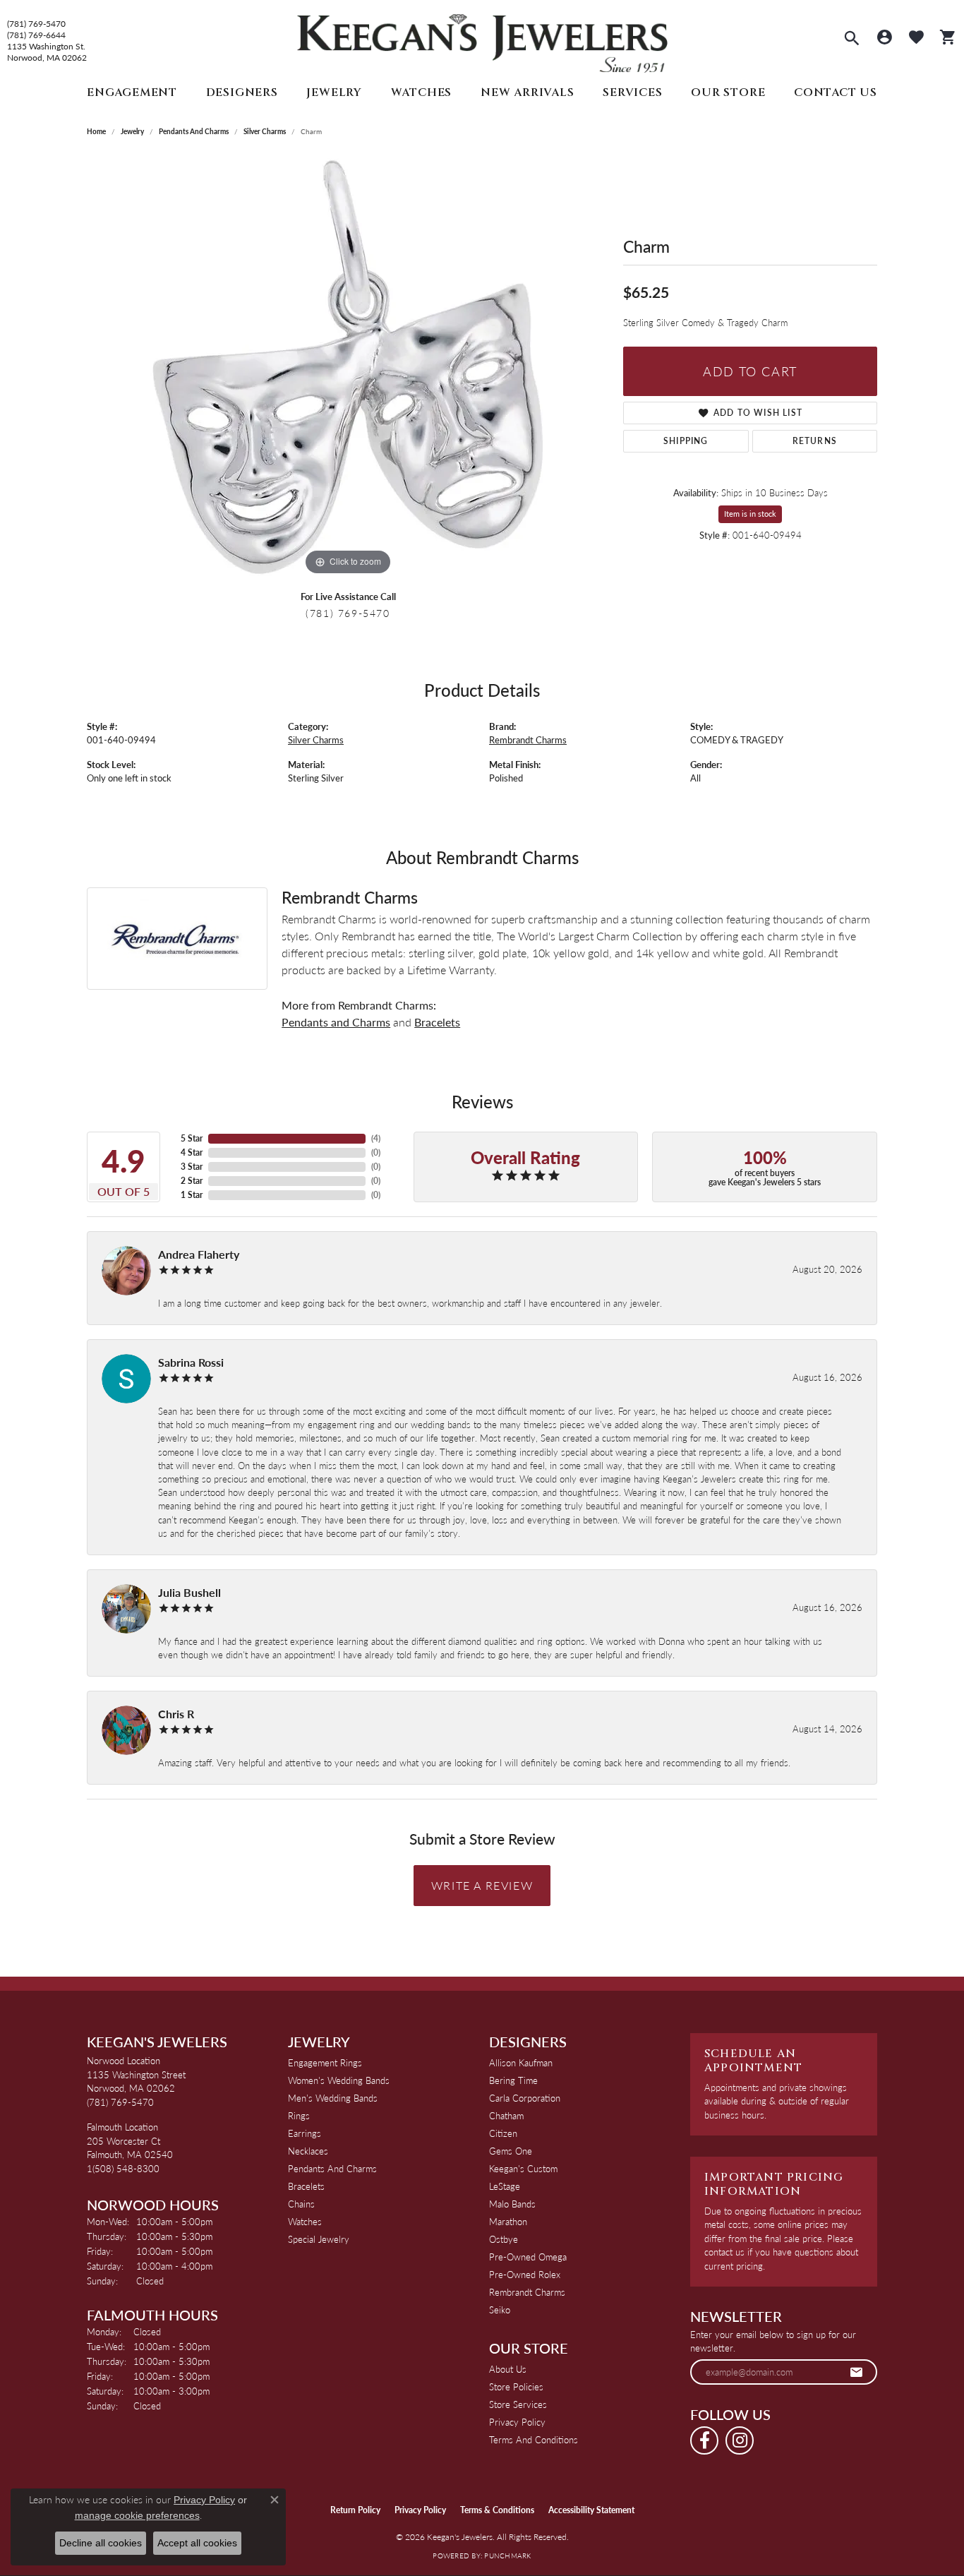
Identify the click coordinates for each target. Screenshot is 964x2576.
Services (632, 92)
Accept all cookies (197, 2543)
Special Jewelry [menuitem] (319, 2239)
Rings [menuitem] (299, 2115)
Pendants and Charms (194, 131)
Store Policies (516, 2386)
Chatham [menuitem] (506, 2115)
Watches (422, 92)
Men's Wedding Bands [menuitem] (333, 2098)
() (376, 1138)
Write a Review (482, 1885)
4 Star (192, 1152)
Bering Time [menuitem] (513, 2080)
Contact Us (836, 92)
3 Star (192, 1167)
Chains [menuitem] (301, 2204)
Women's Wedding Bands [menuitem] (339, 2080)
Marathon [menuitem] (508, 2221)
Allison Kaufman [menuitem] (521, 2062)
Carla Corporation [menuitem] (525, 2098)
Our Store (728, 92)
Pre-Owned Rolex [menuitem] (525, 2274)
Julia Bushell (189, 1592)
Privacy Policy (517, 2422)
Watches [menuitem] (305, 2221)
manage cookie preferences (137, 2515)
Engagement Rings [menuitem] (325, 2062)
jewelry (132, 131)
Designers (242, 92)
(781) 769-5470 (36, 24)
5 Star (192, 1138)
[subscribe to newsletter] (857, 2372)
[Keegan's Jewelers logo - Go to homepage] (482, 40)
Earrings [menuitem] (305, 2133)
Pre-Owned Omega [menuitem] (528, 2257)
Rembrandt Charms (528, 740)
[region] (348, 367)
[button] (852, 40)
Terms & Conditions (497, 2510)
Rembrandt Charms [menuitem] (527, 2292)
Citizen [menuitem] (503, 2133)
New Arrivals (528, 92)
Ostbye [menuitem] (504, 2239)
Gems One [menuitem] (511, 2151)
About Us (508, 2369)
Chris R (176, 1714)
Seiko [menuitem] (500, 2310)
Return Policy (355, 2510)
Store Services (518, 2404)
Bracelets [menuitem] (306, 2186)
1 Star (192, 1195)
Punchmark (507, 2556)
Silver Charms (265, 131)
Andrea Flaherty (199, 1254)
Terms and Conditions (534, 2439)
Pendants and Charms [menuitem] (332, 2168)
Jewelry (334, 92)
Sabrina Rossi (191, 1362)
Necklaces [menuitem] (308, 2151)
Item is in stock (750, 514)
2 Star (192, 1181)
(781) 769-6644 (36, 35)
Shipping (686, 441)
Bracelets (437, 1022)
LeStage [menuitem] (505, 2186)
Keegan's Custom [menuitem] (523, 2168)
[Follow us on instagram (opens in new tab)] (740, 2440)
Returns (815, 441)
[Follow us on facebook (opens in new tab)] (704, 2440)
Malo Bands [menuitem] (512, 2204)
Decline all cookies (101, 2543)
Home (96, 131)
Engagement (132, 92)
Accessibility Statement (591, 2510)
